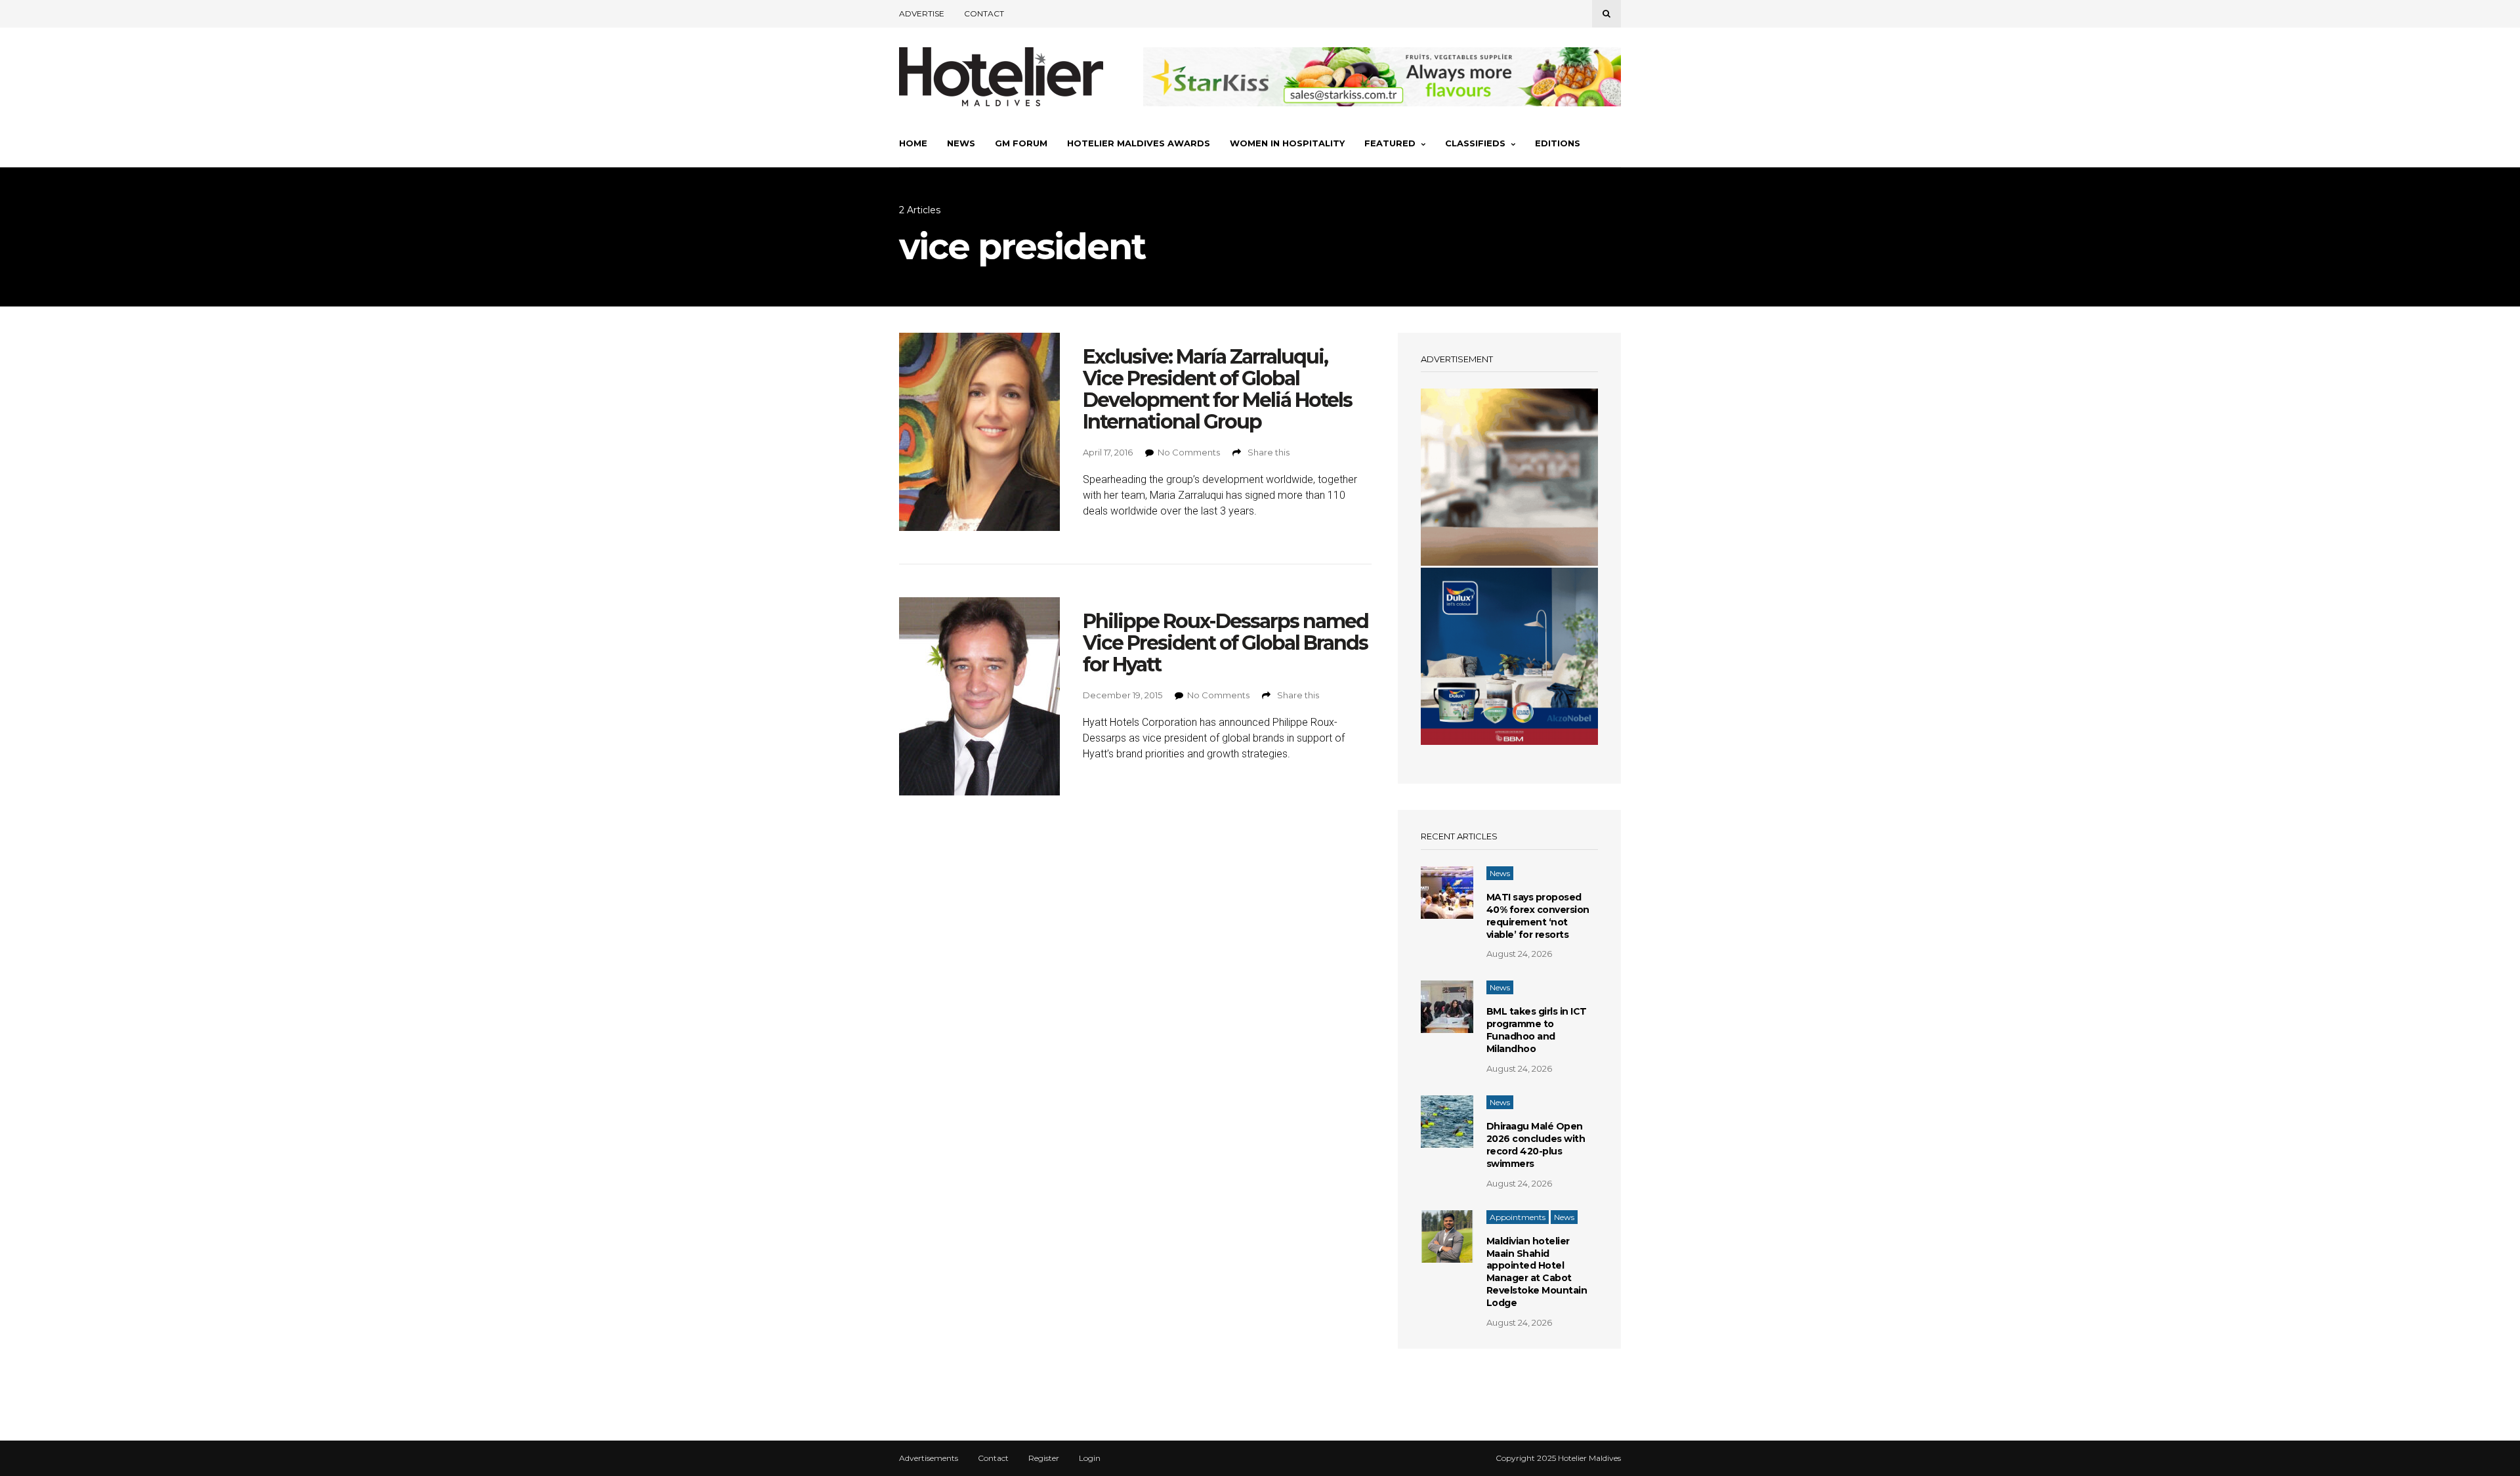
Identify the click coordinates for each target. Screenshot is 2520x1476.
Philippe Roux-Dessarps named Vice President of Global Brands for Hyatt (1226, 643)
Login (1090, 1458)
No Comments (1189, 452)
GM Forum (1021, 143)
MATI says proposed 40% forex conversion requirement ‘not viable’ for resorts (1538, 916)
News (961, 143)
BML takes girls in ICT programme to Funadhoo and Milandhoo (1537, 1030)
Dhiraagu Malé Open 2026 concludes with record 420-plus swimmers (1536, 1145)
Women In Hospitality (1287, 143)
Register (1044, 1458)
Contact (984, 13)
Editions (1558, 143)
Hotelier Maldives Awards (1139, 143)
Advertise (922, 13)
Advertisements (929, 1458)
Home (913, 143)
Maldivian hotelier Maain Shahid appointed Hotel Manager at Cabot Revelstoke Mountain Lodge (1537, 1272)
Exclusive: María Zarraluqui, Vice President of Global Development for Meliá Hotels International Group (1217, 389)
